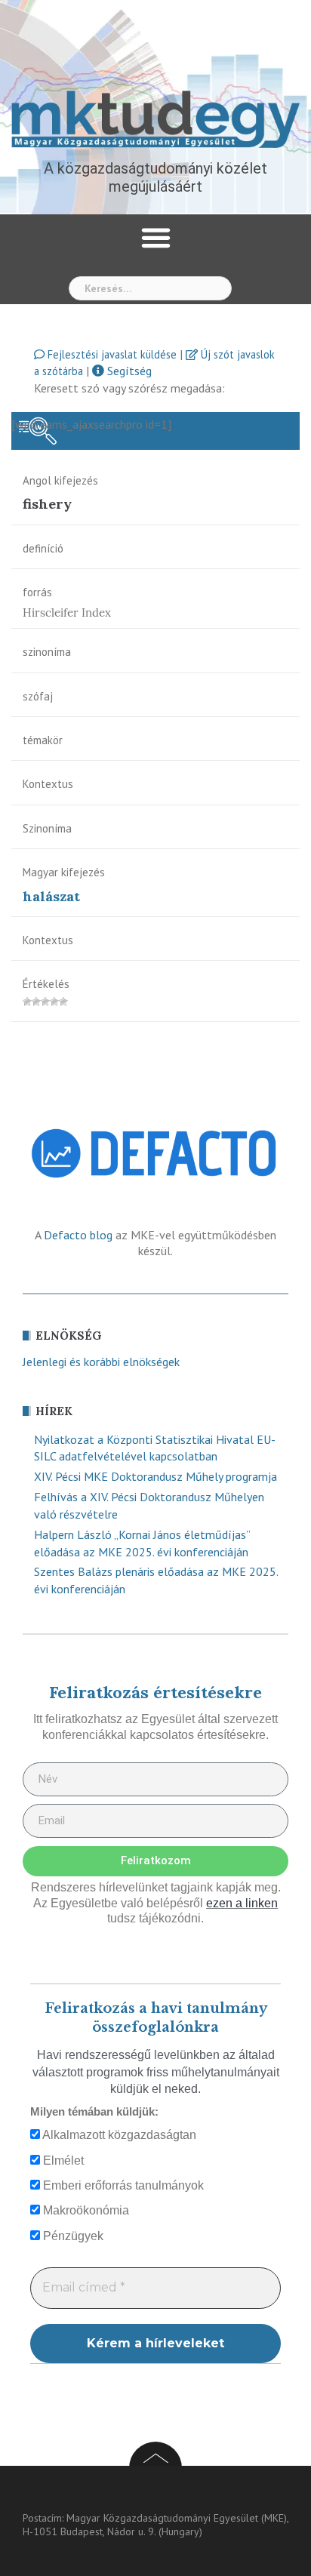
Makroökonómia (85, 2210)
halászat (51, 896)
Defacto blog (78, 1235)
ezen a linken (242, 1903)
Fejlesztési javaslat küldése (111, 354)
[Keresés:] (150, 288)
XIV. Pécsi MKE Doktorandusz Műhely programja (155, 1476)
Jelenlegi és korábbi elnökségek (101, 1362)
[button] (155, 238)
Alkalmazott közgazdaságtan (118, 2135)
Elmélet (62, 2161)
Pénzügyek (72, 2236)
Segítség (128, 371)
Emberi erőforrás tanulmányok (122, 2185)
